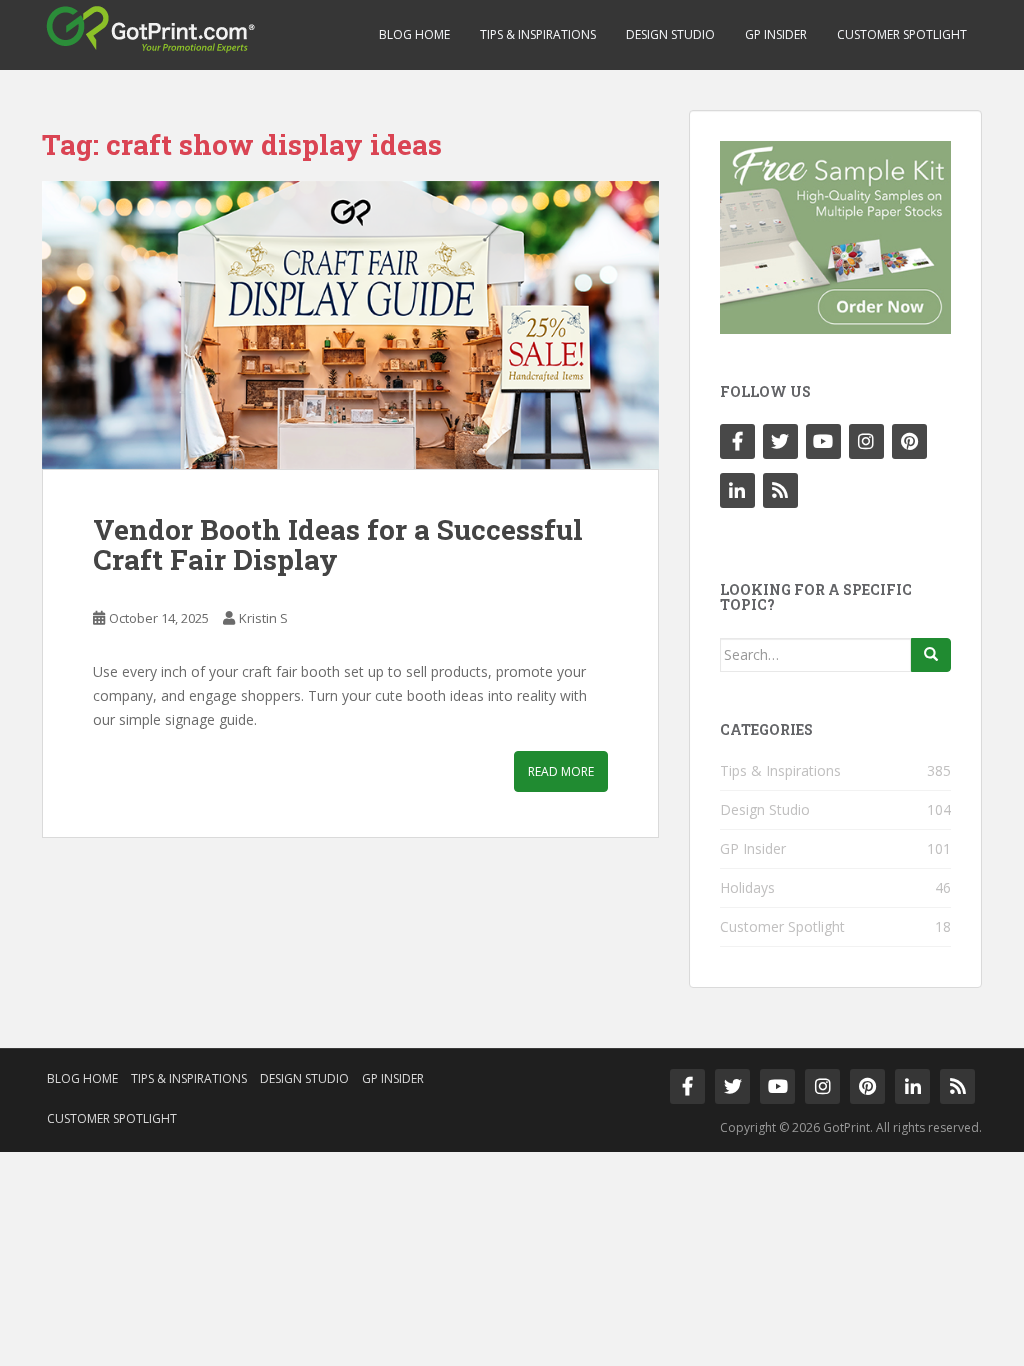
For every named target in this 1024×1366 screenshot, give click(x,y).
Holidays (747, 887)
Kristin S (263, 618)
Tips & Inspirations (538, 34)
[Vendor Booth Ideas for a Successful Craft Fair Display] (350, 325)
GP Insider (776, 34)
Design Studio (670, 34)
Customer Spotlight (902, 34)
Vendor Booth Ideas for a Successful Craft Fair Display (338, 545)
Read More (561, 771)
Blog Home (414, 34)
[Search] (931, 655)
